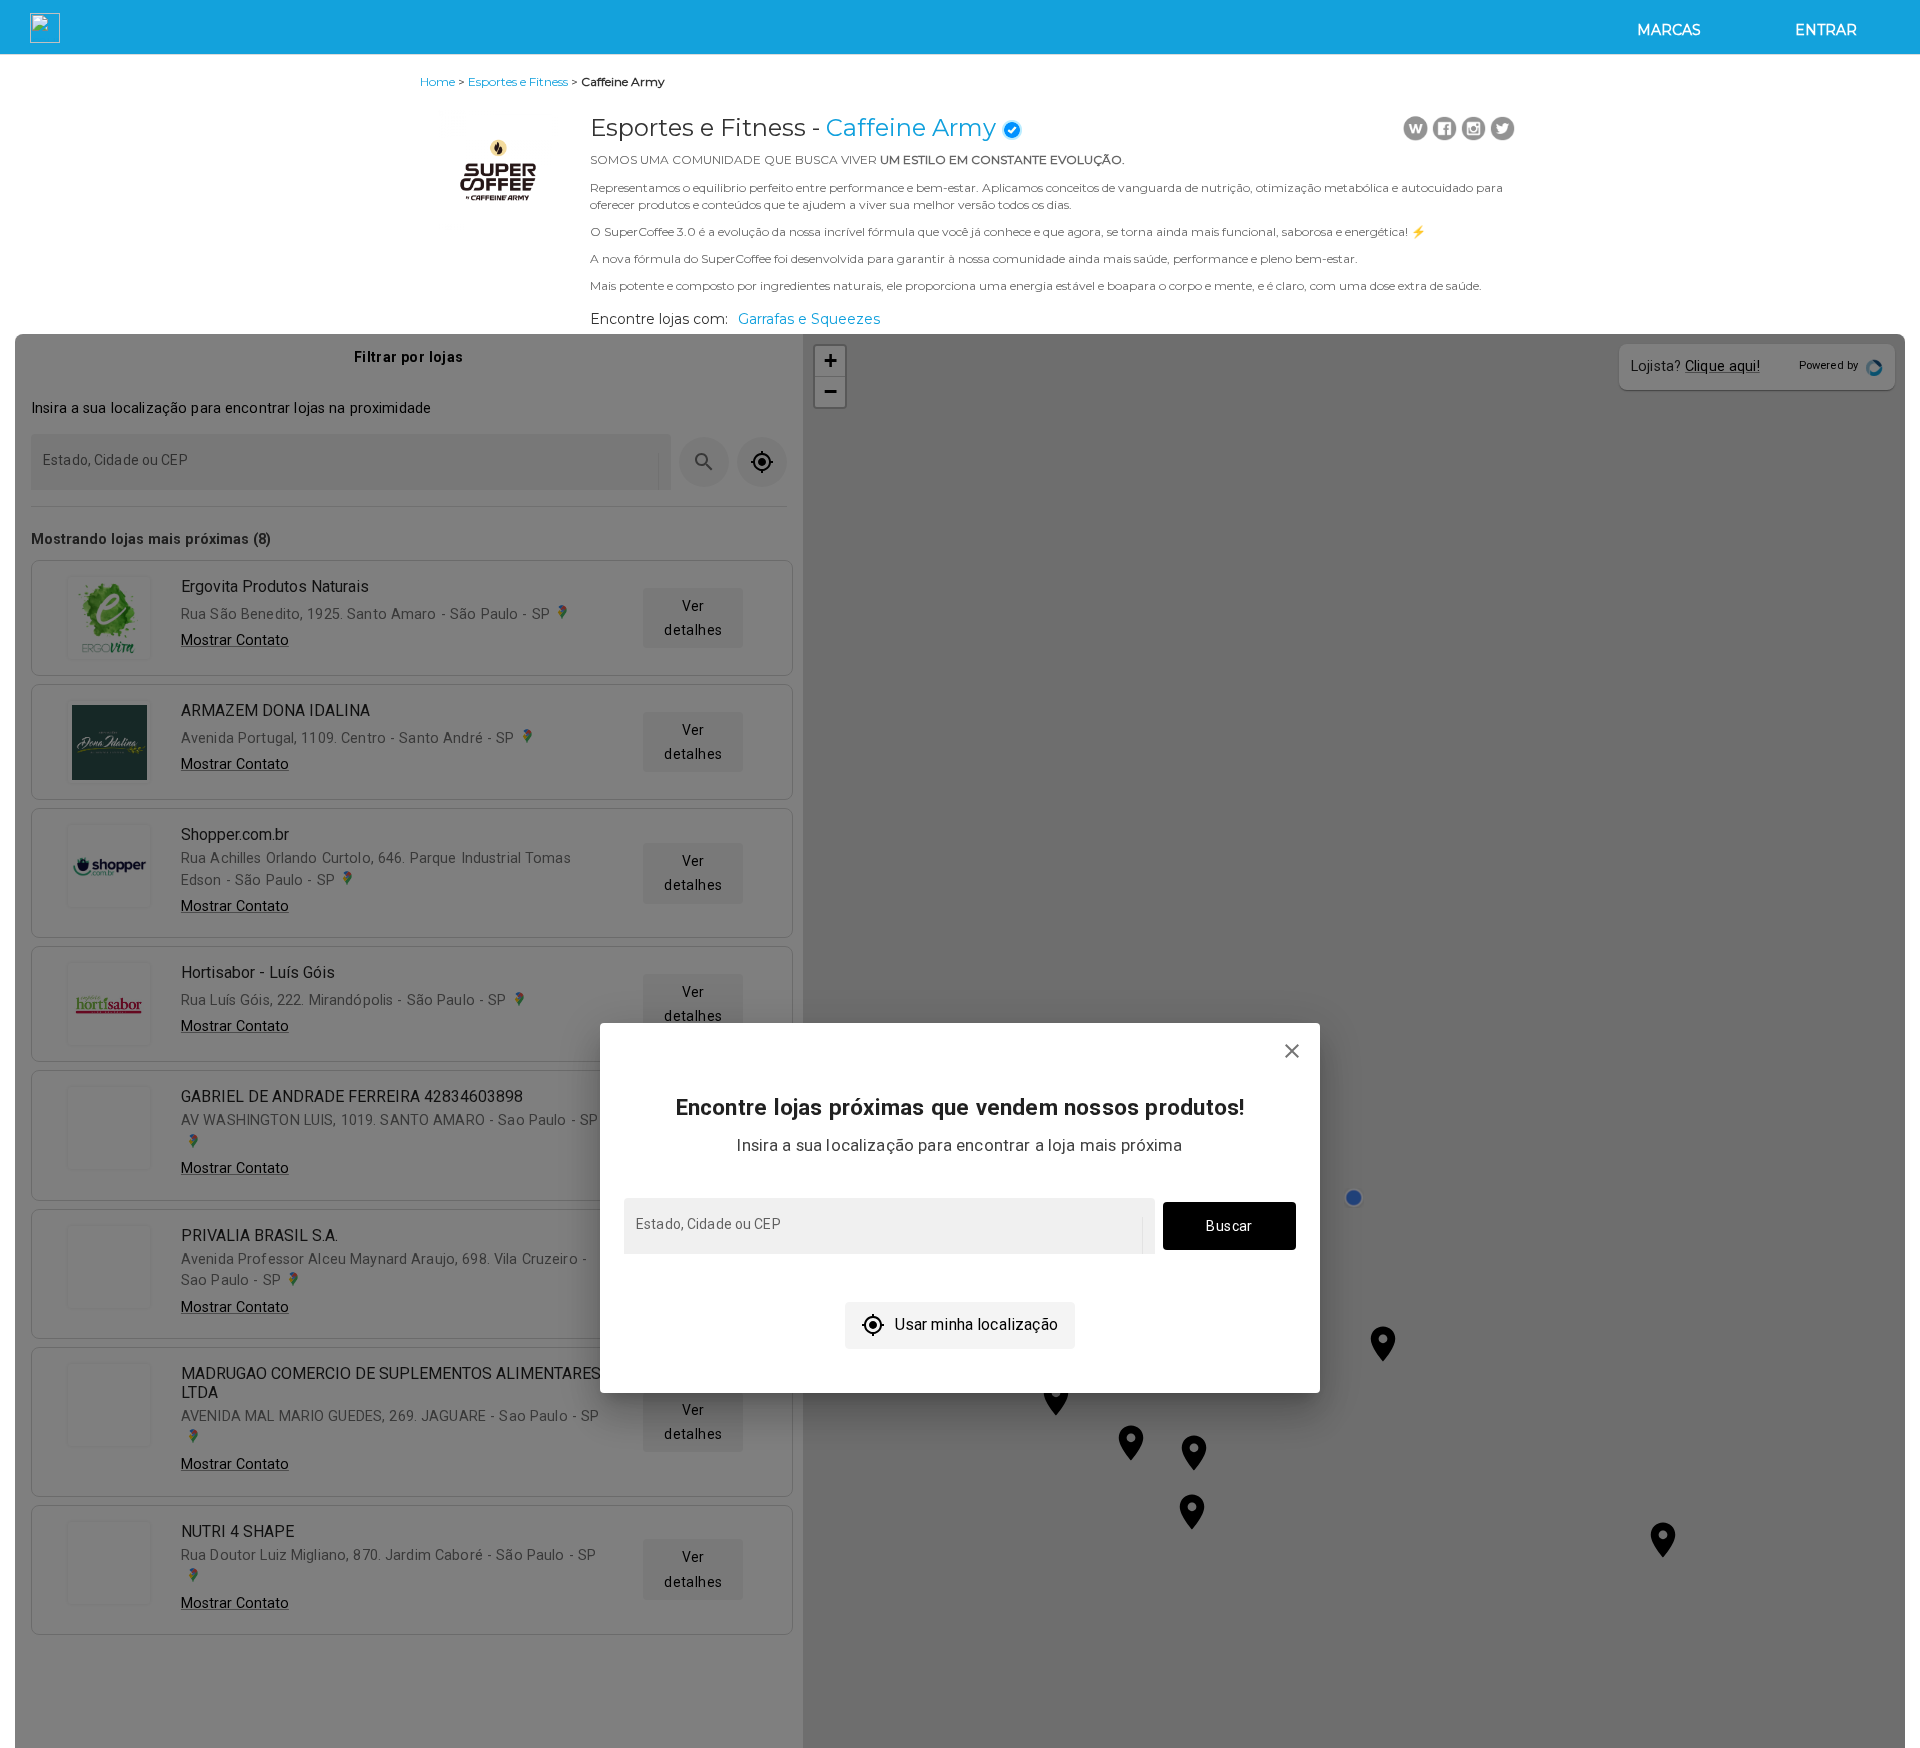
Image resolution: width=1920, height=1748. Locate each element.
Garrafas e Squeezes (809, 319)
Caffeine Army (911, 127)
